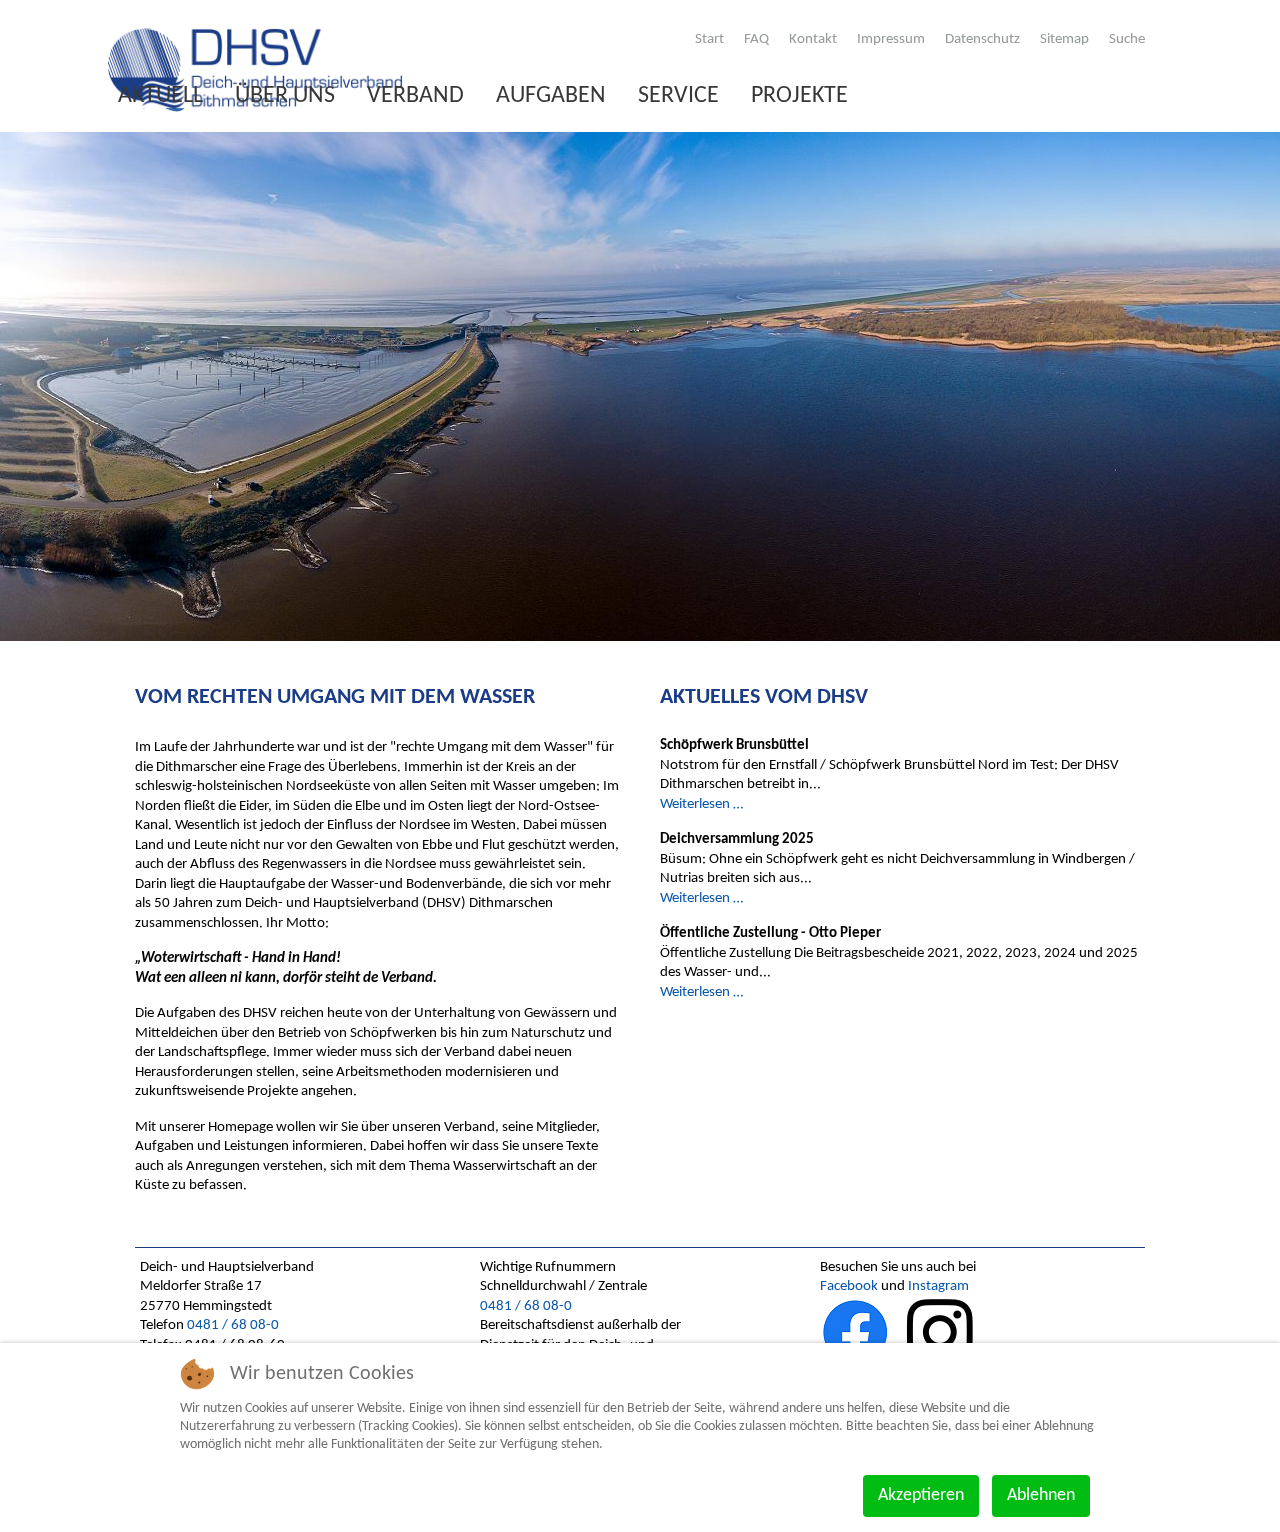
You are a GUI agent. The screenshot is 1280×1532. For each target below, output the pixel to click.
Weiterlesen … (701, 804)
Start (709, 39)
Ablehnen (1041, 1495)
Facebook (849, 1286)
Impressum (891, 39)
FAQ (756, 39)
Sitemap (1064, 39)
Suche (1127, 39)
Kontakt (813, 39)
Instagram (938, 1286)
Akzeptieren (921, 1495)
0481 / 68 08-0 (233, 1325)
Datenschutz (982, 39)
